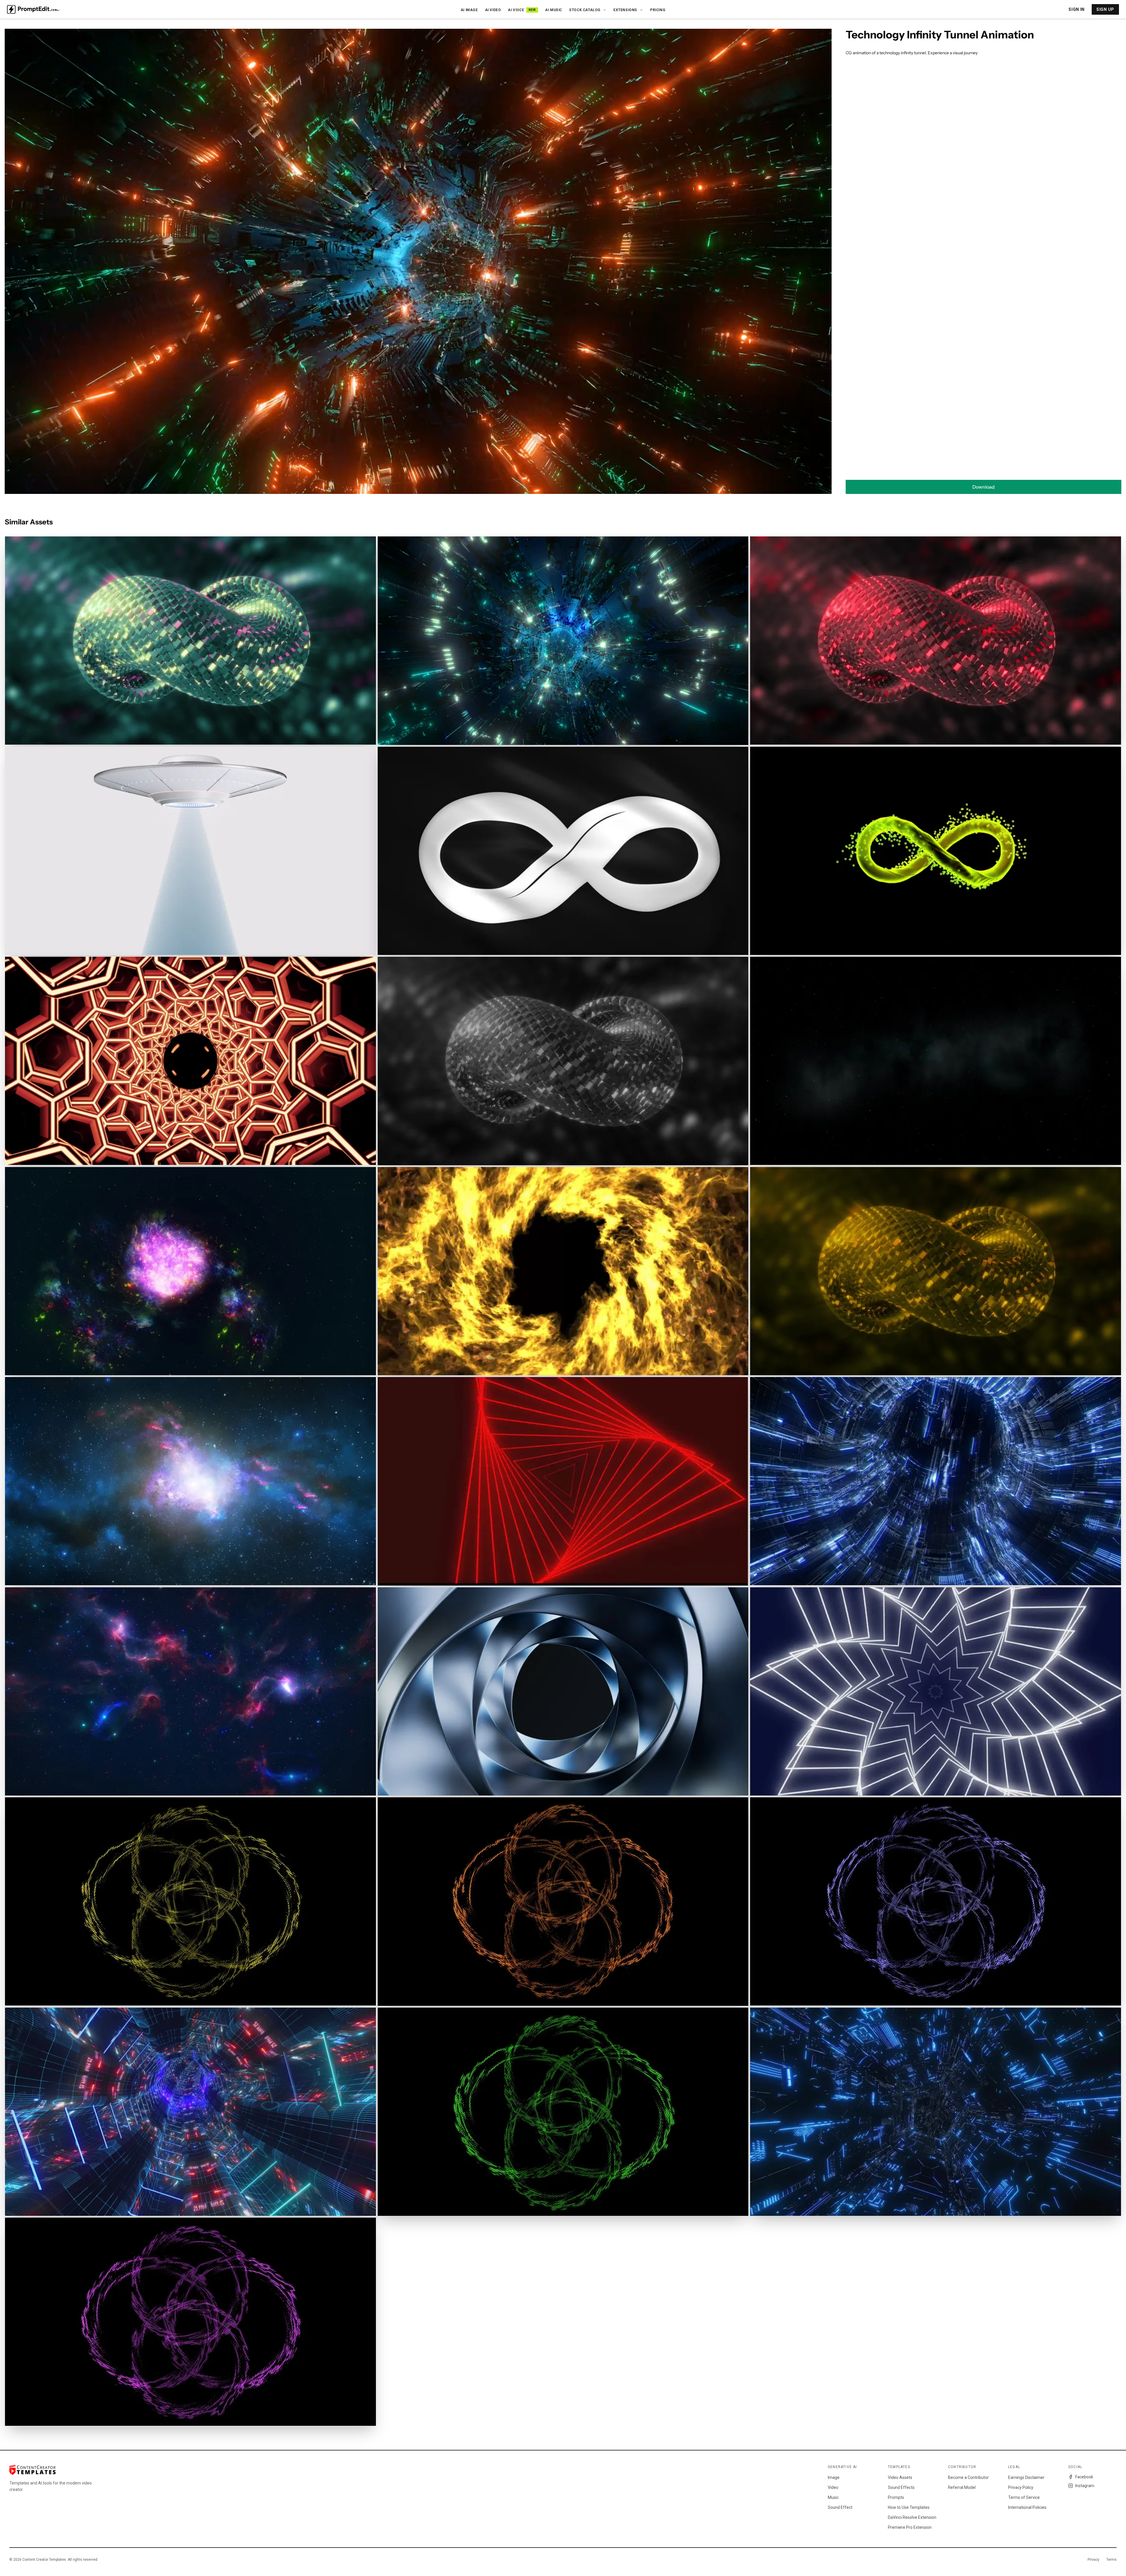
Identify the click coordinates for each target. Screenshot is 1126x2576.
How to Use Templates (909, 2507)
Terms (1111, 2560)
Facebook (1084, 2477)
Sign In (1077, 9)
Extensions (625, 10)
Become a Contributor (968, 2477)
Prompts (896, 2497)
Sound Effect (840, 2507)
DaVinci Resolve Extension (912, 2517)
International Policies (1027, 2507)
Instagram (1085, 2486)
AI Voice (522, 10)
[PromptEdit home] (33, 9)
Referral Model (962, 2487)
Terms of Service (1024, 2497)
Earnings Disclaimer (1026, 2477)
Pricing (658, 10)
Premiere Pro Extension (910, 2527)
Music (833, 2497)
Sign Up (1105, 9)
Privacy (1093, 2560)
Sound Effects (901, 2487)
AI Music (554, 10)
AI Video (493, 10)
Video (833, 2487)
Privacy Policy (1021, 2487)
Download (983, 487)
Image (834, 2477)
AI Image (469, 10)
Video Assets (900, 2477)
